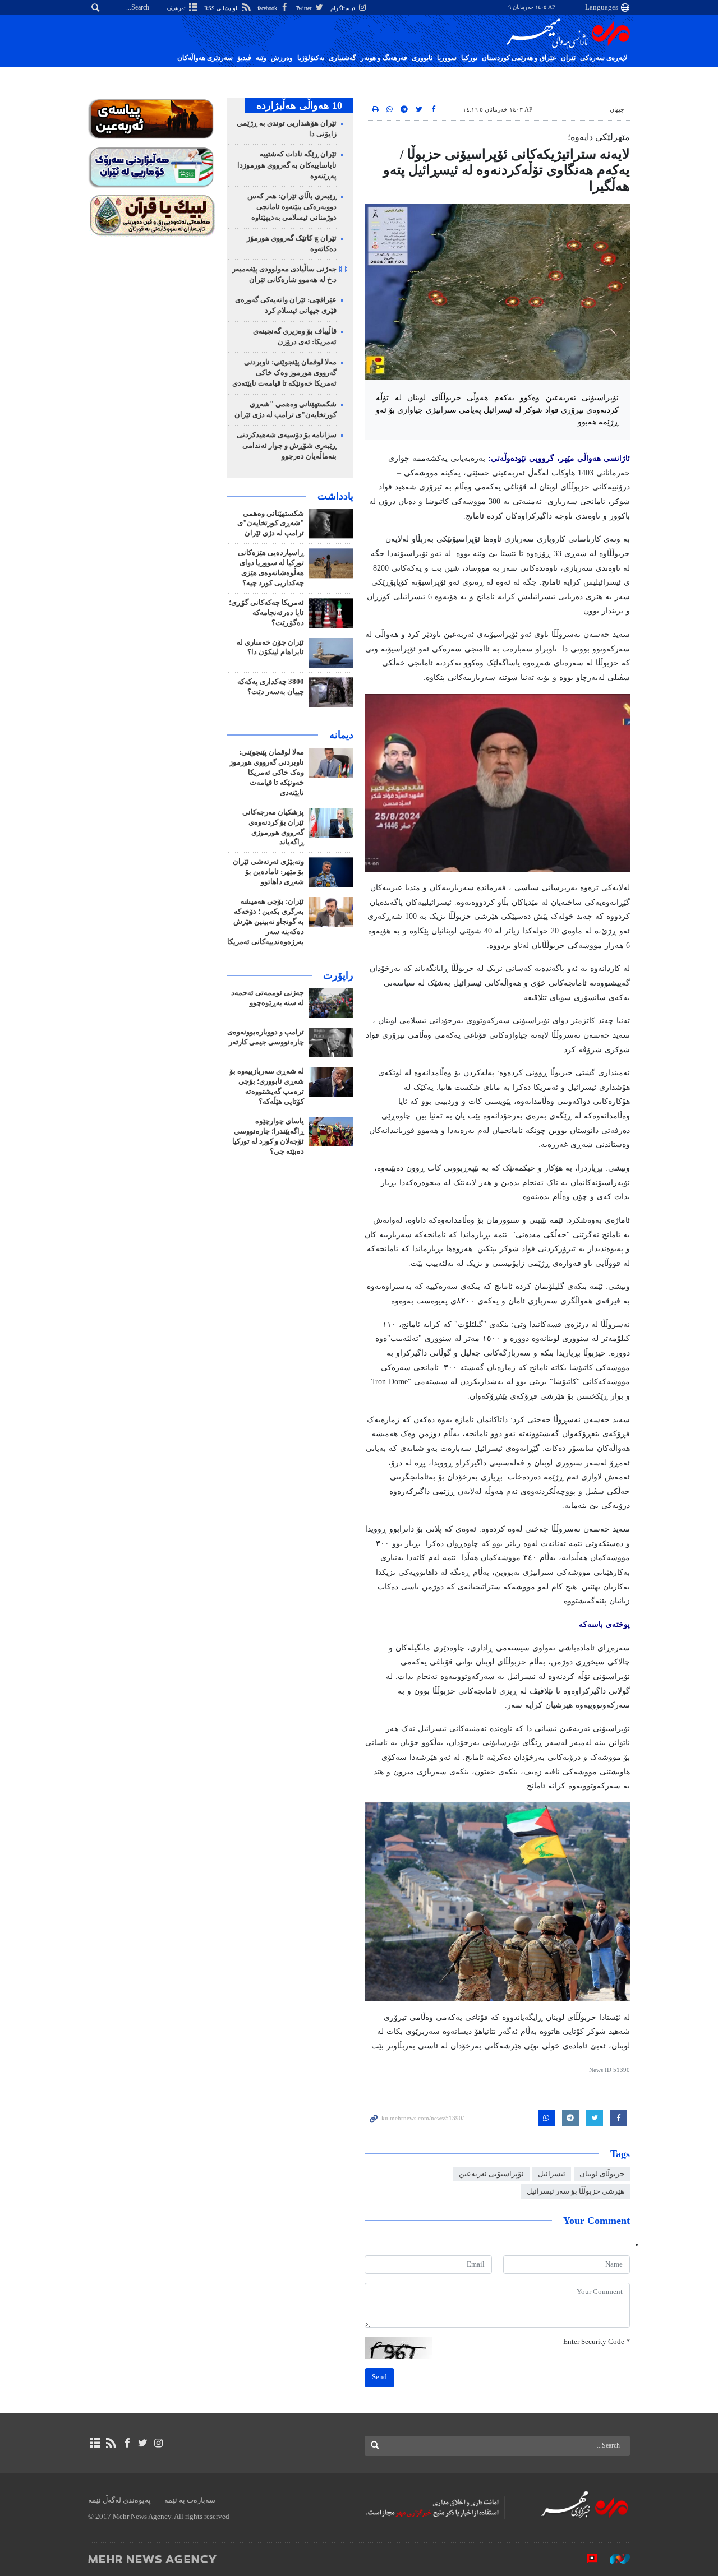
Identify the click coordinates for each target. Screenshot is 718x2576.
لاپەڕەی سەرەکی (604, 58)
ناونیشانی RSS (222, 8)
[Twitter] (143, 2443)
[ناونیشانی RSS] (111, 2443)
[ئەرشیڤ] (95, 2443)
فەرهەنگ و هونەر (384, 58)
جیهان (617, 109)
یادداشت (335, 496)
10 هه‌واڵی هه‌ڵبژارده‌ (299, 105)
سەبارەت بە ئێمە (190, 2500)
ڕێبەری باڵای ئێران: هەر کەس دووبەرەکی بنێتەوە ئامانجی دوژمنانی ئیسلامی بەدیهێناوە (292, 207)
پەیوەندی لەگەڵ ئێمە (119, 2500)
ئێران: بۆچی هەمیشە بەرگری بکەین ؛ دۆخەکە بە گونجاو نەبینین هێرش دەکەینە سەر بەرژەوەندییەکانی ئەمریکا (266, 922)
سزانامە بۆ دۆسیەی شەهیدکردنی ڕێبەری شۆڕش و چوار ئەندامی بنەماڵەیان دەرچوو (287, 446)
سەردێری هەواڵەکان (205, 58)
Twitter (304, 8)
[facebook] (126, 2443)
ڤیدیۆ (244, 58)
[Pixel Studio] (586, 2559)
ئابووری (422, 58)
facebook (268, 8)
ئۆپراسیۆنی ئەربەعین (491, 2174)
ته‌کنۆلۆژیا (311, 58)
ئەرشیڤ (177, 8)
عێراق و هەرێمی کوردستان (519, 58)
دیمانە (341, 735)
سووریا (447, 58)
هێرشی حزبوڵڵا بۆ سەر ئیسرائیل (576, 2191)
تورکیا (469, 58)
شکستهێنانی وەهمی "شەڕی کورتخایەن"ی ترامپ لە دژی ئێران (271, 524)
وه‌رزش (282, 58)
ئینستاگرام (344, 8)
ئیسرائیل (552, 2174)
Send (379, 2377)
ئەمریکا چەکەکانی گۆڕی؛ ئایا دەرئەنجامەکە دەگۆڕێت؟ (266, 613)
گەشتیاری (342, 58)
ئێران (568, 58)
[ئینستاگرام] (158, 2443)
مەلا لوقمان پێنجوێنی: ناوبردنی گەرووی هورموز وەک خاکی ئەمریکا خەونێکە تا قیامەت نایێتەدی (284, 373)
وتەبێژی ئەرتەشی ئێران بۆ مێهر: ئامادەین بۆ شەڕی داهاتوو (268, 872)
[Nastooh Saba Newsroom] (614, 2559)
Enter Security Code (597, 2342)
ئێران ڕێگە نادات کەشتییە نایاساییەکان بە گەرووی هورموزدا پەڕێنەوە (287, 165)
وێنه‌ (261, 58)
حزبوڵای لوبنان (602, 2174)
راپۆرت (338, 975)
